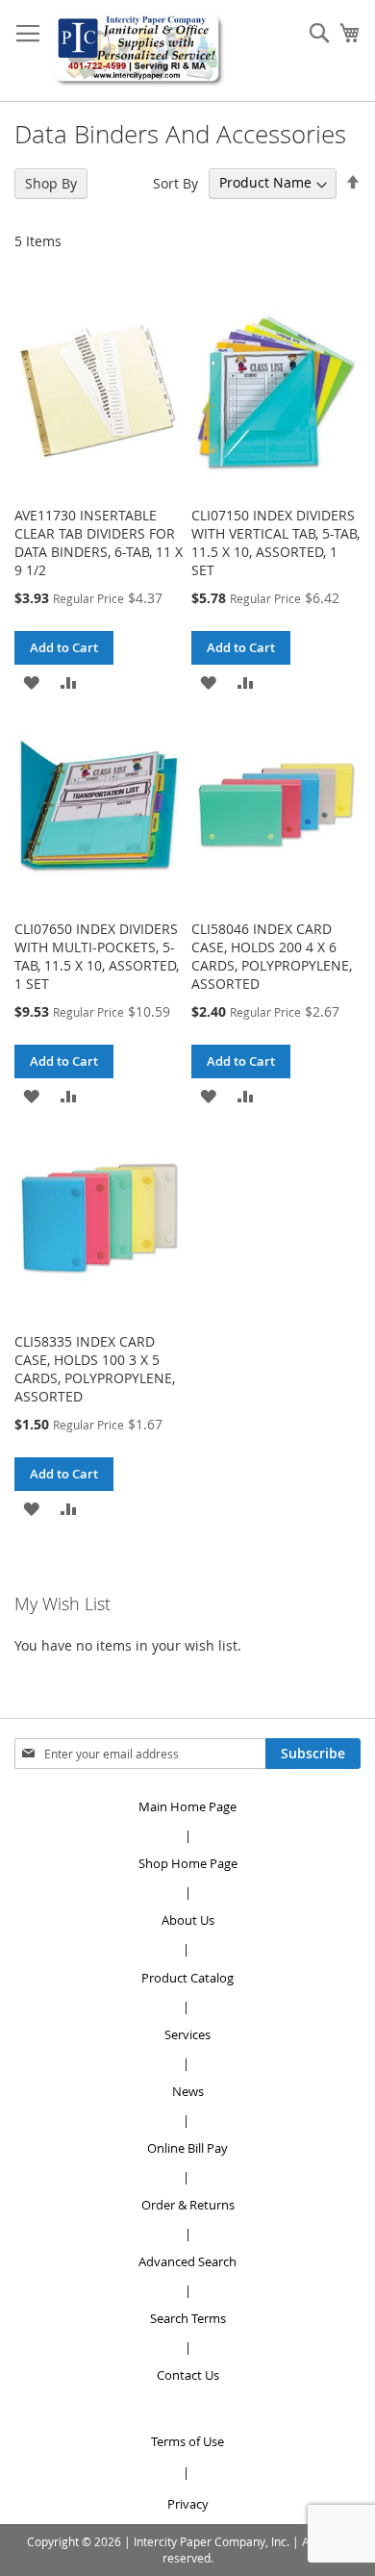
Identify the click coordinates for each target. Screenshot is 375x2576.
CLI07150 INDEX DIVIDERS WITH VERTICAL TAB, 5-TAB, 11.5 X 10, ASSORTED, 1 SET (275, 543)
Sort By (175, 182)
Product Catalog (187, 1978)
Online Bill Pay (187, 2148)
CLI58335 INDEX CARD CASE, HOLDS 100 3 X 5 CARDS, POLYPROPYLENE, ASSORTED (95, 1369)
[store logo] (139, 51)
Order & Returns (188, 2205)
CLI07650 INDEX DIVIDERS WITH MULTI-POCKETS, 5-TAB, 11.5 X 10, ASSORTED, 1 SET (97, 956)
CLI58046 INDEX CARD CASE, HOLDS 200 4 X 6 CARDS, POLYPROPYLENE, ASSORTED (272, 956)
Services (187, 2034)
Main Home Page (187, 1806)
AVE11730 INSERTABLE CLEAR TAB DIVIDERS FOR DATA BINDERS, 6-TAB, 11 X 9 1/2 (99, 543)
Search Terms (188, 2318)
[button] (31, 682)
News (188, 2091)
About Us (188, 1920)
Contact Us (188, 2375)
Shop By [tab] (51, 183)
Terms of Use (187, 2441)
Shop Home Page (188, 1863)
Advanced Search (187, 2261)
